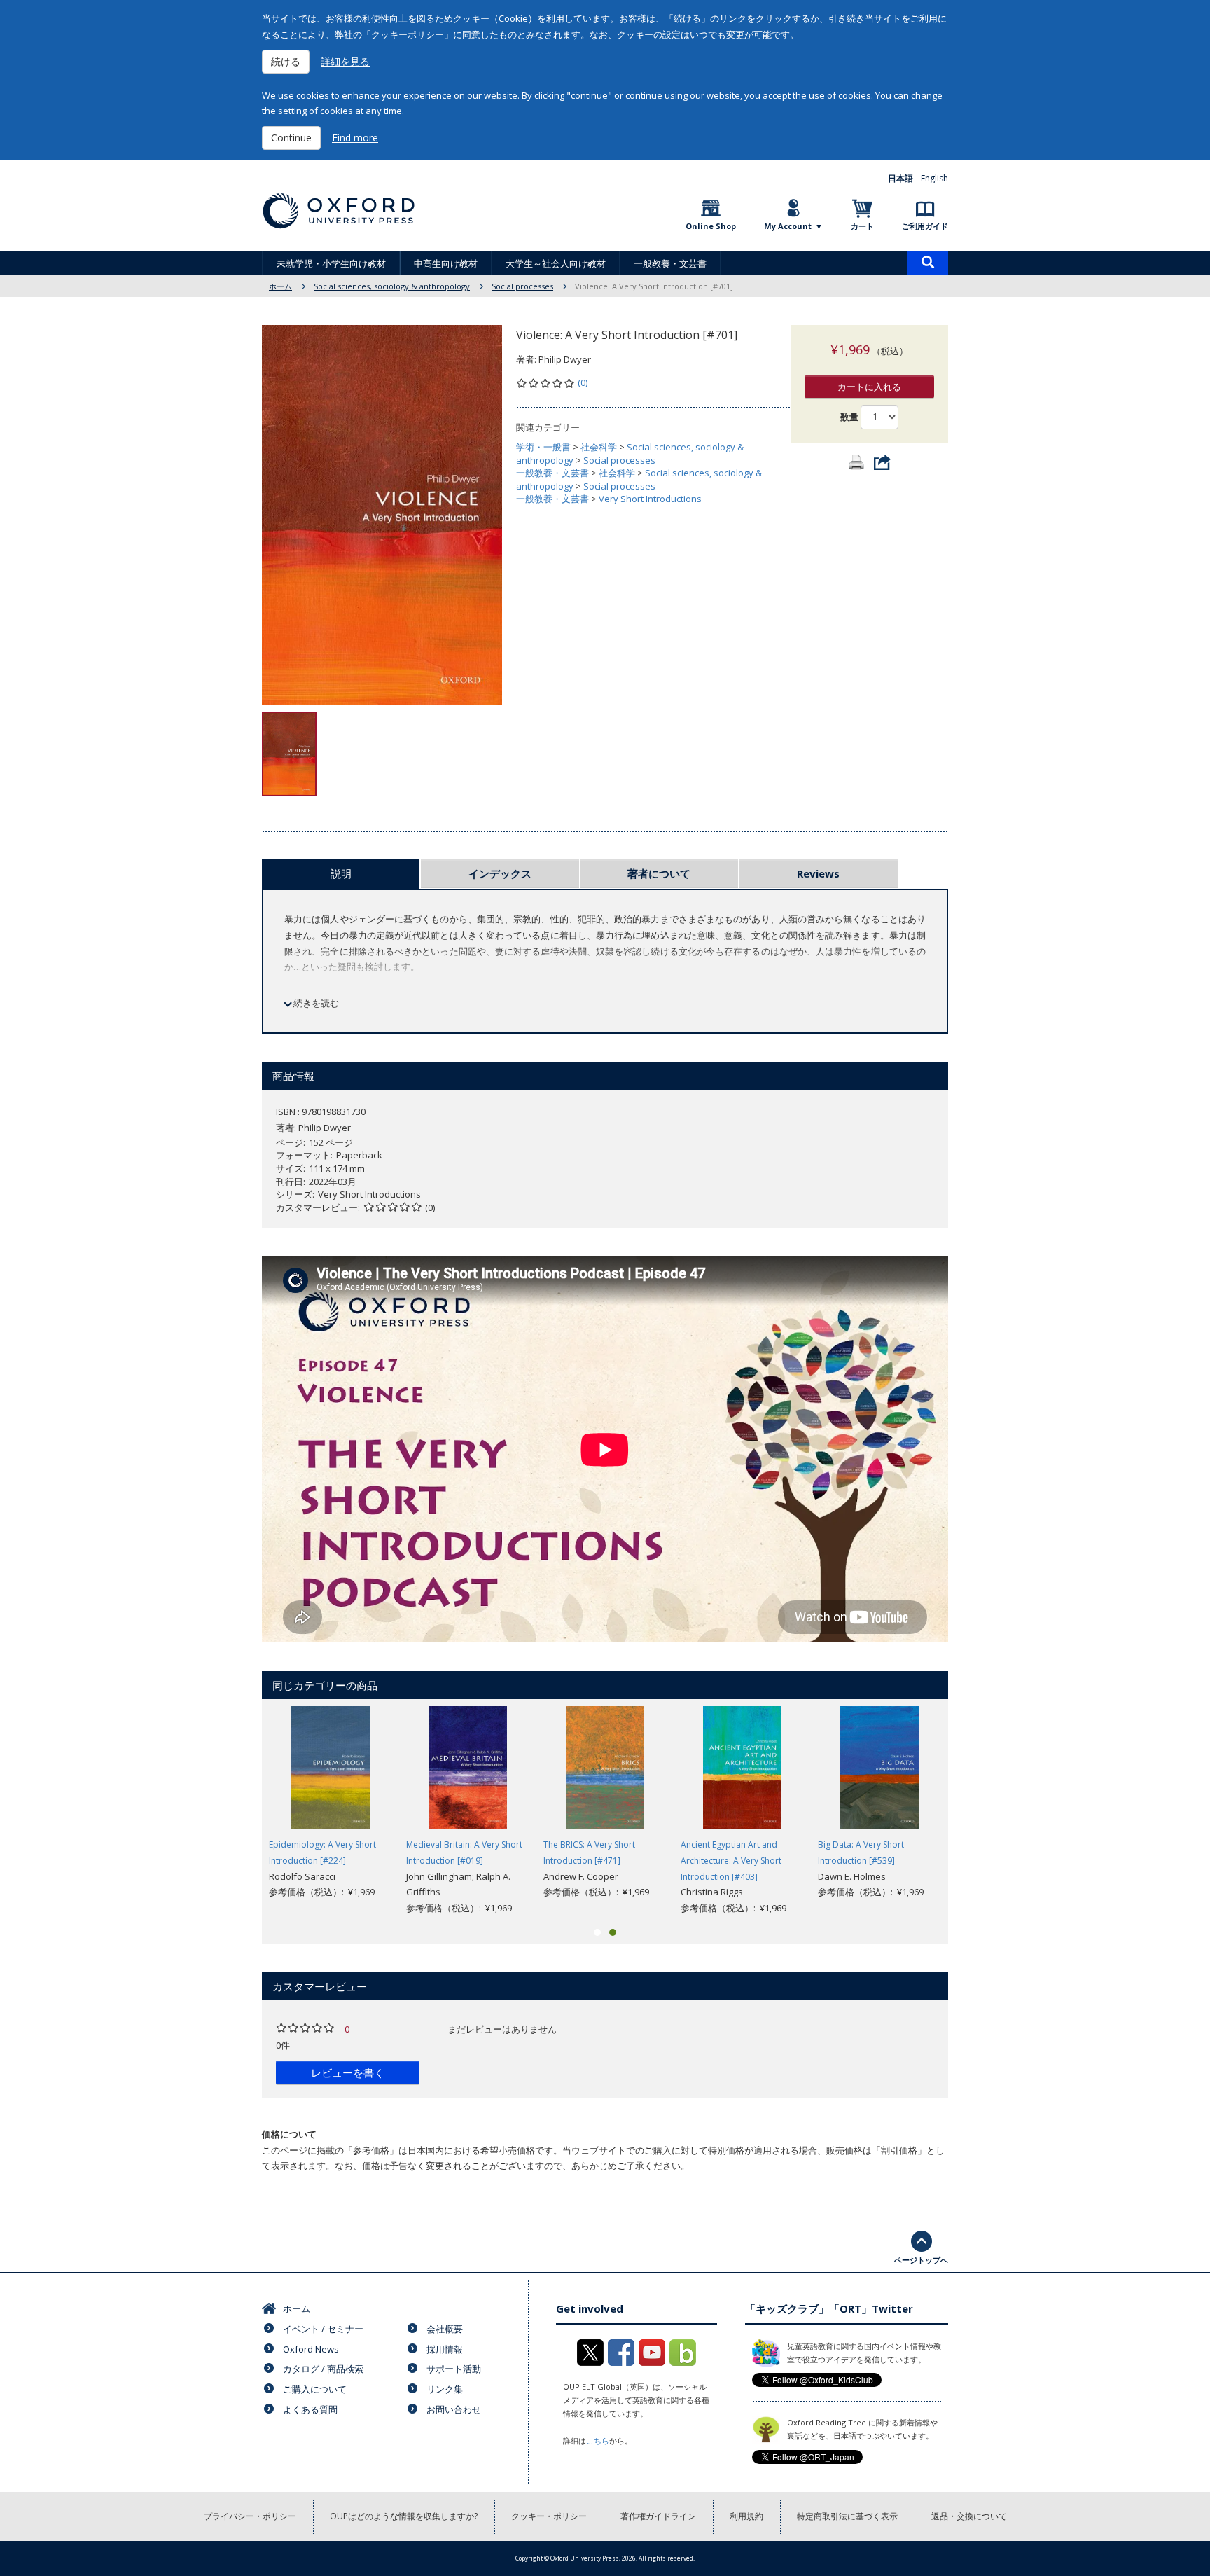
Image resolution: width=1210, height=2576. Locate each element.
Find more (355, 138)
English (934, 178)
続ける (286, 61)
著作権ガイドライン (658, 2516)
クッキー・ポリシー (549, 2516)
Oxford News (311, 2349)
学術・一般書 (543, 447)
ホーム (280, 286)
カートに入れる (869, 387)
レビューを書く (348, 2072)
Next (969, 1811)
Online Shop (711, 226)
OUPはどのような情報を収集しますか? (404, 2516)
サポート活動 (454, 2369)
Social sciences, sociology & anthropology (392, 286)
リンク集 (445, 2389)
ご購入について (315, 2389)
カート (862, 226)
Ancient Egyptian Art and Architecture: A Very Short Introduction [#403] (731, 1861)
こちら (598, 2440)
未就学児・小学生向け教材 (331, 263)
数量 (849, 417)
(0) (583, 382)
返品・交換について (969, 2516)
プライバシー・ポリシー (250, 2516)
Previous (241, 1811)
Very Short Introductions (650, 499)
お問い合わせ (454, 2409)
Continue (291, 138)
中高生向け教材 (446, 263)
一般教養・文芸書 (670, 263)
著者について (659, 873)
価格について (289, 2134)
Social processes (522, 286)
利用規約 (746, 2516)
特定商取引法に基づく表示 (847, 2516)
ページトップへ (921, 2260)
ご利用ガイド (925, 226)
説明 (341, 873)
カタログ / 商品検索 (323, 2369)
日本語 (900, 178)
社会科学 (599, 447)
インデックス (500, 873)
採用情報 (445, 2349)
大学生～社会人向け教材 (556, 263)
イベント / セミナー (323, 2329)
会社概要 (445, 2329)
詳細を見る (345, 61)
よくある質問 (310, 2409)
